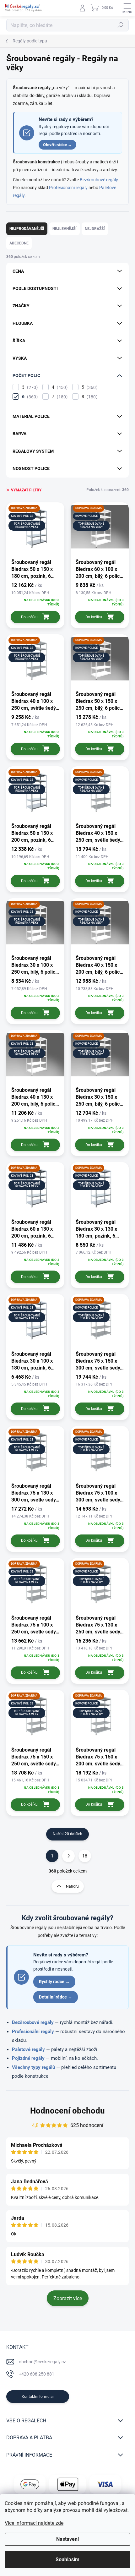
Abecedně (19, 243)
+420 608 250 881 (37, 2374)
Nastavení (67, 2539)
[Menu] (127, 8)
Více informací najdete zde (34, 2523)
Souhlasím (67, 2560)
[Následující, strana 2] (68, 1856)
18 (85, 1856)
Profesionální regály (68, 188)
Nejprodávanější (27, 229)
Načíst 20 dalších (67, 1834)
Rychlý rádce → (54, 1982)
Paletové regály (28, 2049)
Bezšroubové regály (99, 180)
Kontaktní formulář (38, 2397)
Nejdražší (95, 229)
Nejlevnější (65, 229)
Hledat (121, 25)
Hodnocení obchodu (67, 2111)
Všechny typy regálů (33, 2067)
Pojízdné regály (28, 2058)
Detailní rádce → (56, 1997)
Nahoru (72, 1886)
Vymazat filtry (26, 490)
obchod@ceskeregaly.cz (42, 2362)
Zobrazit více (68, 2298)
